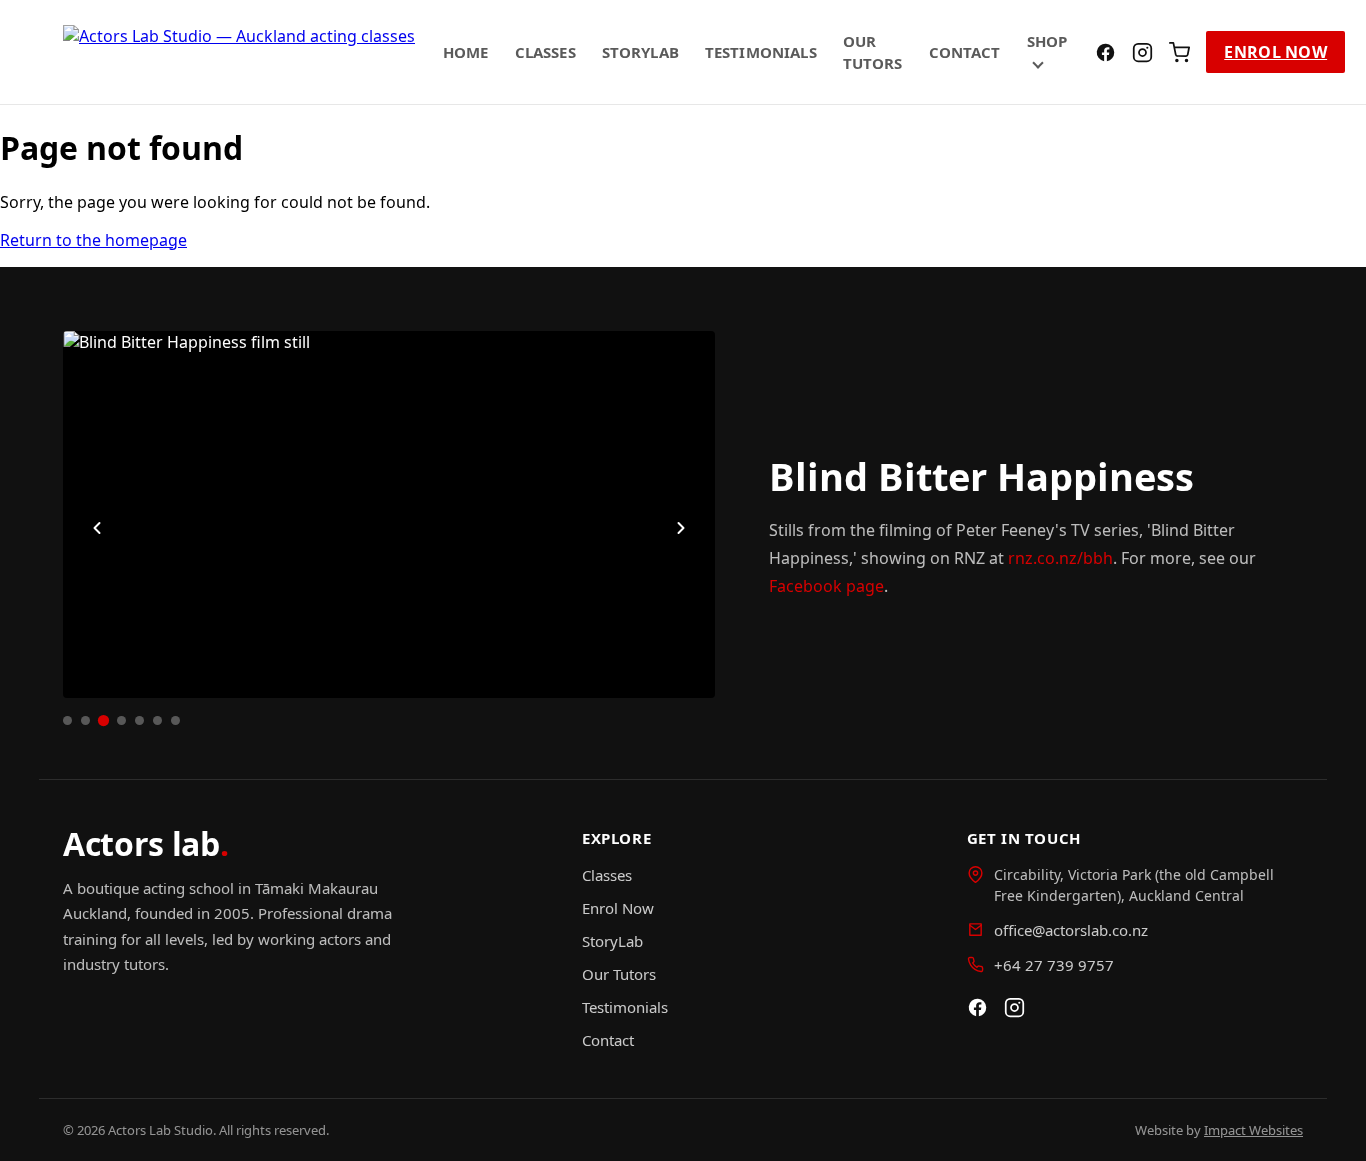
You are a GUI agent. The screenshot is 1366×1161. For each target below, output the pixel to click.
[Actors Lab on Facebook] (1105, 52)
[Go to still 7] (175, 720)
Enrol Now (1275, 52)
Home (466, 52)
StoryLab (640, 52)
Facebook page (826, 586)
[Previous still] (97, 528)
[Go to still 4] (121, 720)
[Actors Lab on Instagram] (1142, 52)
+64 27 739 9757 (1054, 965)
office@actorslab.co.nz (1071, 930)
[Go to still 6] (157, 720)
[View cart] (1179, 52)
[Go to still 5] (139, 720)
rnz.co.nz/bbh (1060, 558)
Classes (545, 52)
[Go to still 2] (85, 720)
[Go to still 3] (103, 720)
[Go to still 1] (67, 720)
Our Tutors (619, 974)
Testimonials (761, 52)
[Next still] (681, 528)
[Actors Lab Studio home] (239, 52)
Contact (965, 52)
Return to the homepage (93, 240)
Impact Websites (1253, 1130)
